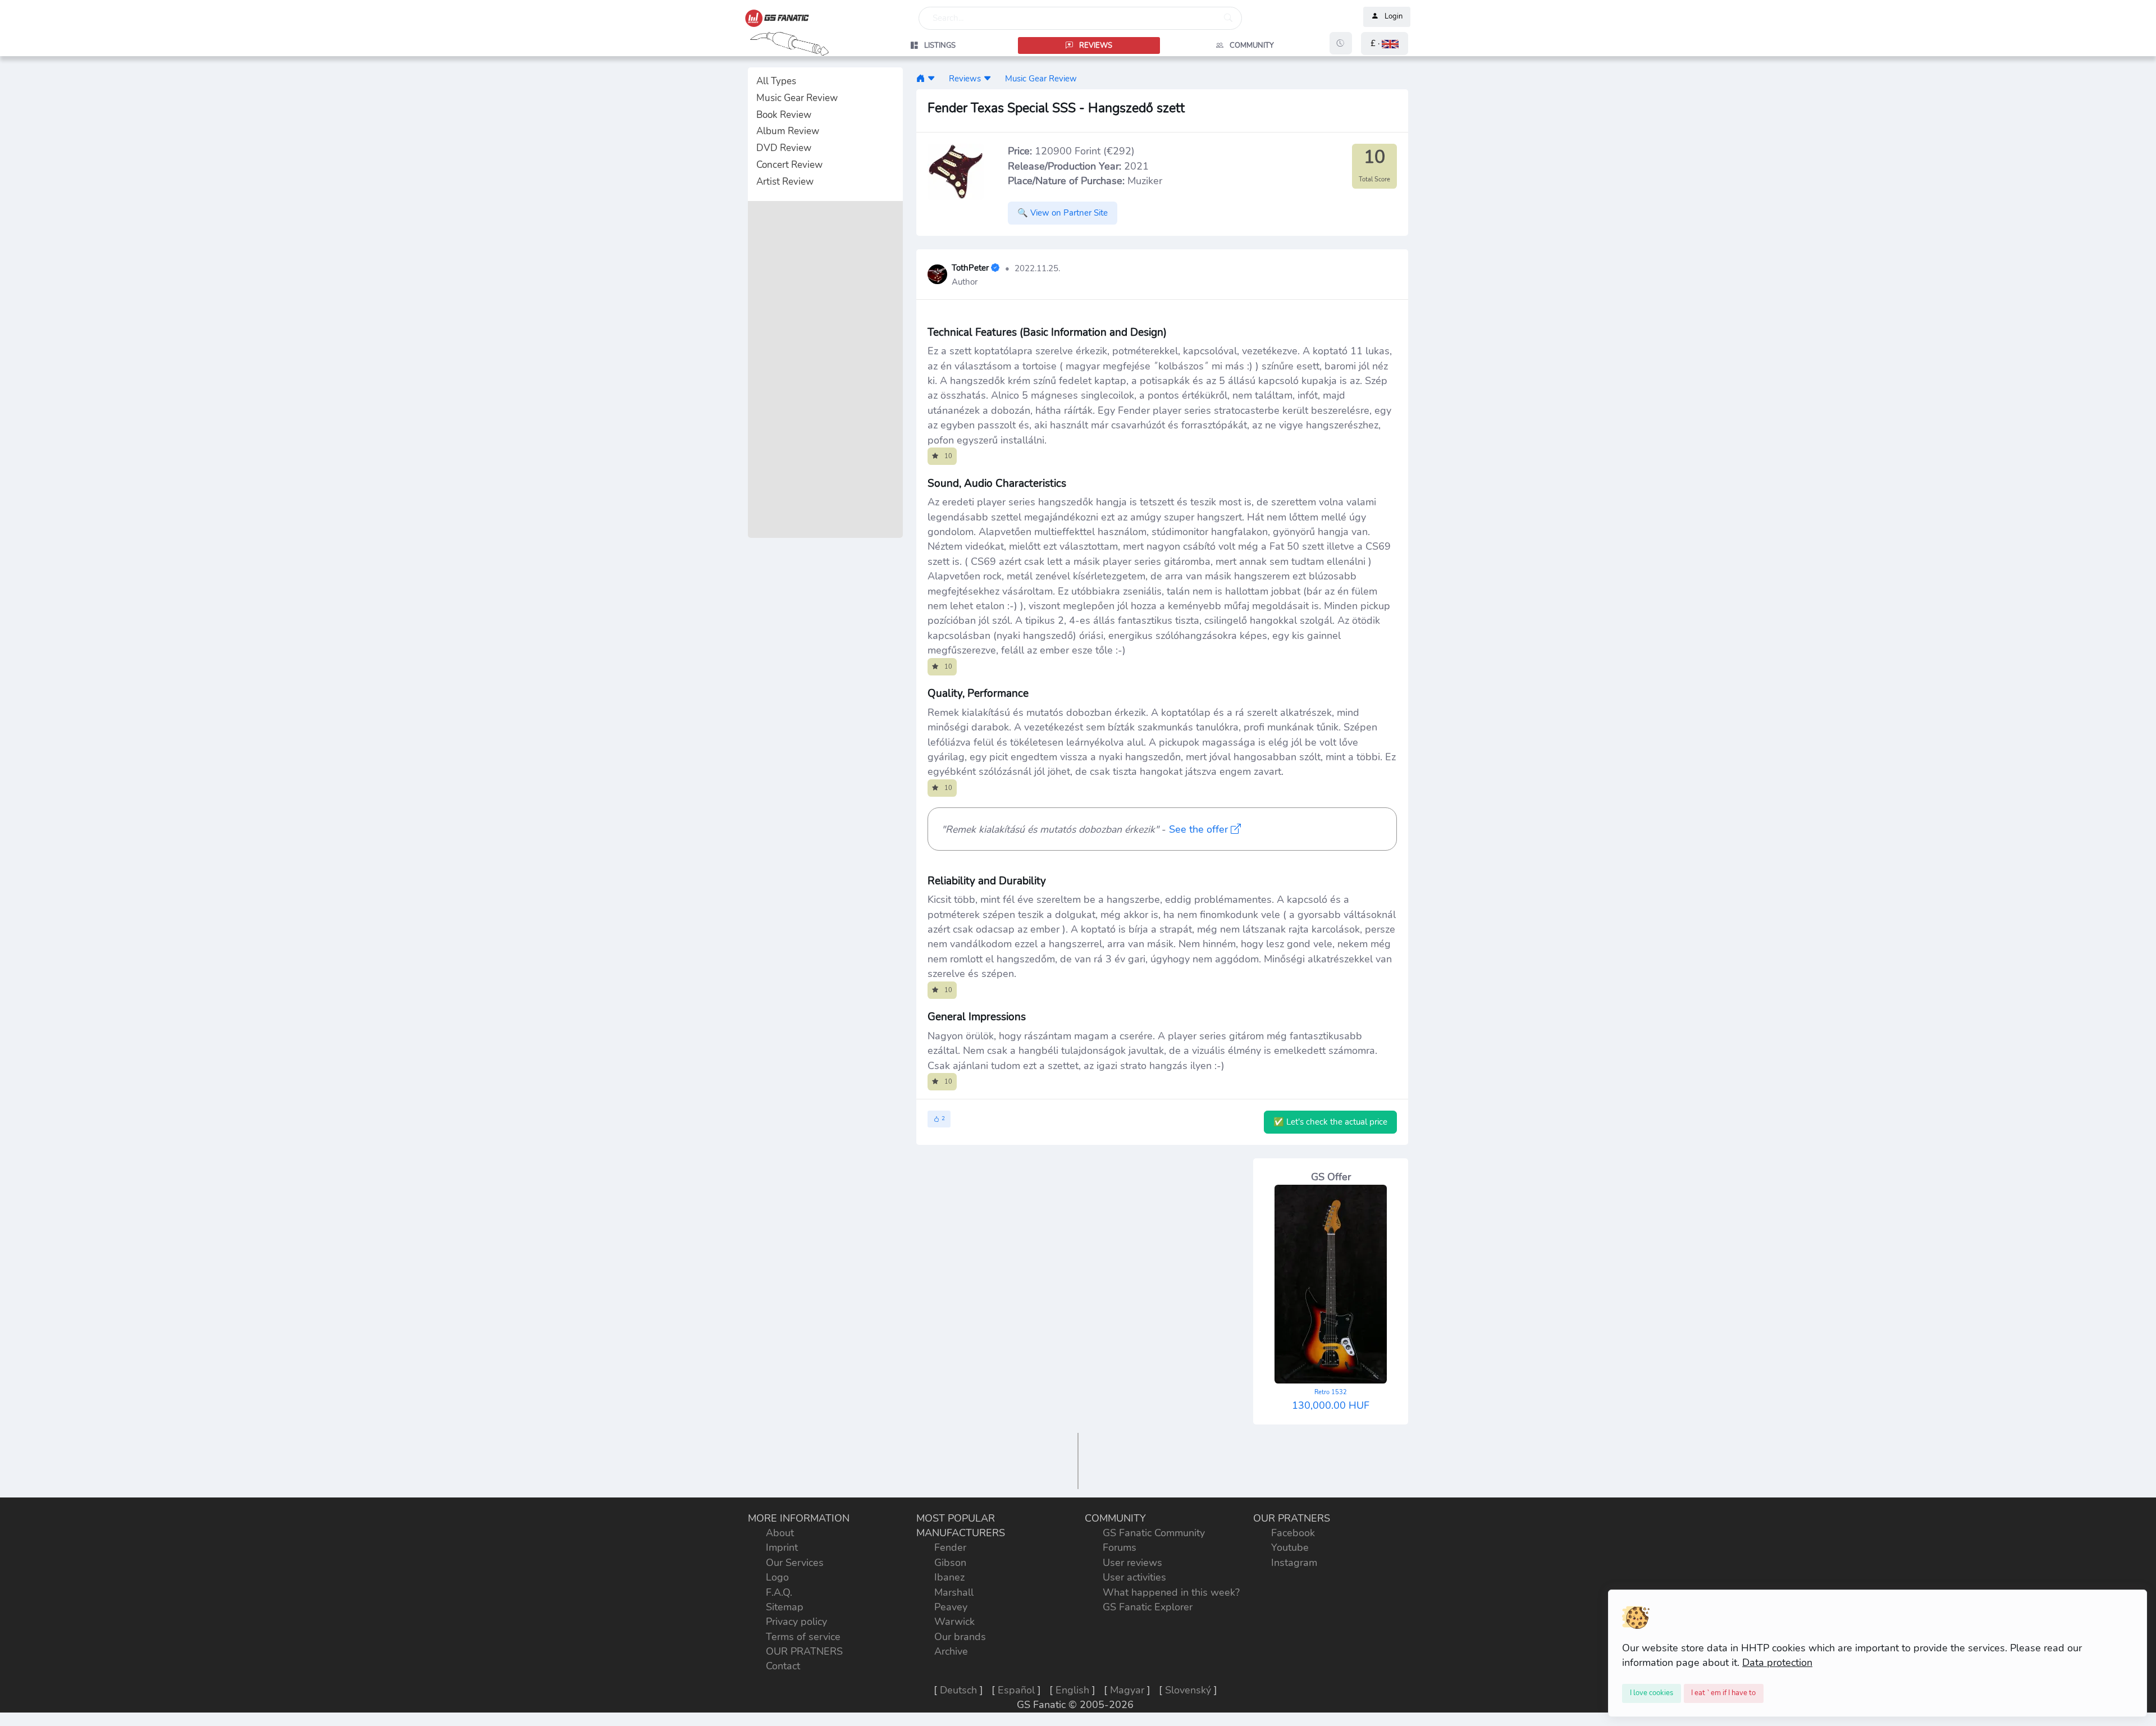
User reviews (1132, 1563)
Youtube (1290, 1547)
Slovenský (1188, 1690)
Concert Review (789, 165)
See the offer (1200, 829)
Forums (1120, 1547)
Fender (950, 1547)
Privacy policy (796, 1622)
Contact (783, 1666)
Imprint (782, 1547)
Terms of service (803, 1637)
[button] (1385, 44)
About (780, 1533)
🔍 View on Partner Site (1063, 213)
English (1072, 1690)
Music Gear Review (797, 98)
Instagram (1294, 1563)
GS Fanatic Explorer (1148, 1607)
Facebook (1293, 1533)
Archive (951, 1651)
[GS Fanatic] (921, 78)
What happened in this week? (1171, 1592)
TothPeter (970, 268)
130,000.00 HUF (1331, 1400)
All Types (776, 81)
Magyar (1127, 1690)
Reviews (965, 78)
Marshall (954, 1592)
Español (1016, 1690)
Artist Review (785, 182)
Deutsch (958, 1690)
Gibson (950, 1563)
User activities (1134, 1577)
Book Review (784, 115)
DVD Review (784, 148)
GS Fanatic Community (1154, 1533)
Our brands (960, 1637)
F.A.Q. (779, 1592)
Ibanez (949, 1577)
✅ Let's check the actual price (1330, 1122)
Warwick (954, 1622)
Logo (777, 1577)
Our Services (795, 1563)
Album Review (788, 131)
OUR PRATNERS (804, 1651)
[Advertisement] (825, 369)
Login (1394, 17)
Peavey (951, 1607)
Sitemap (785, 1607)
